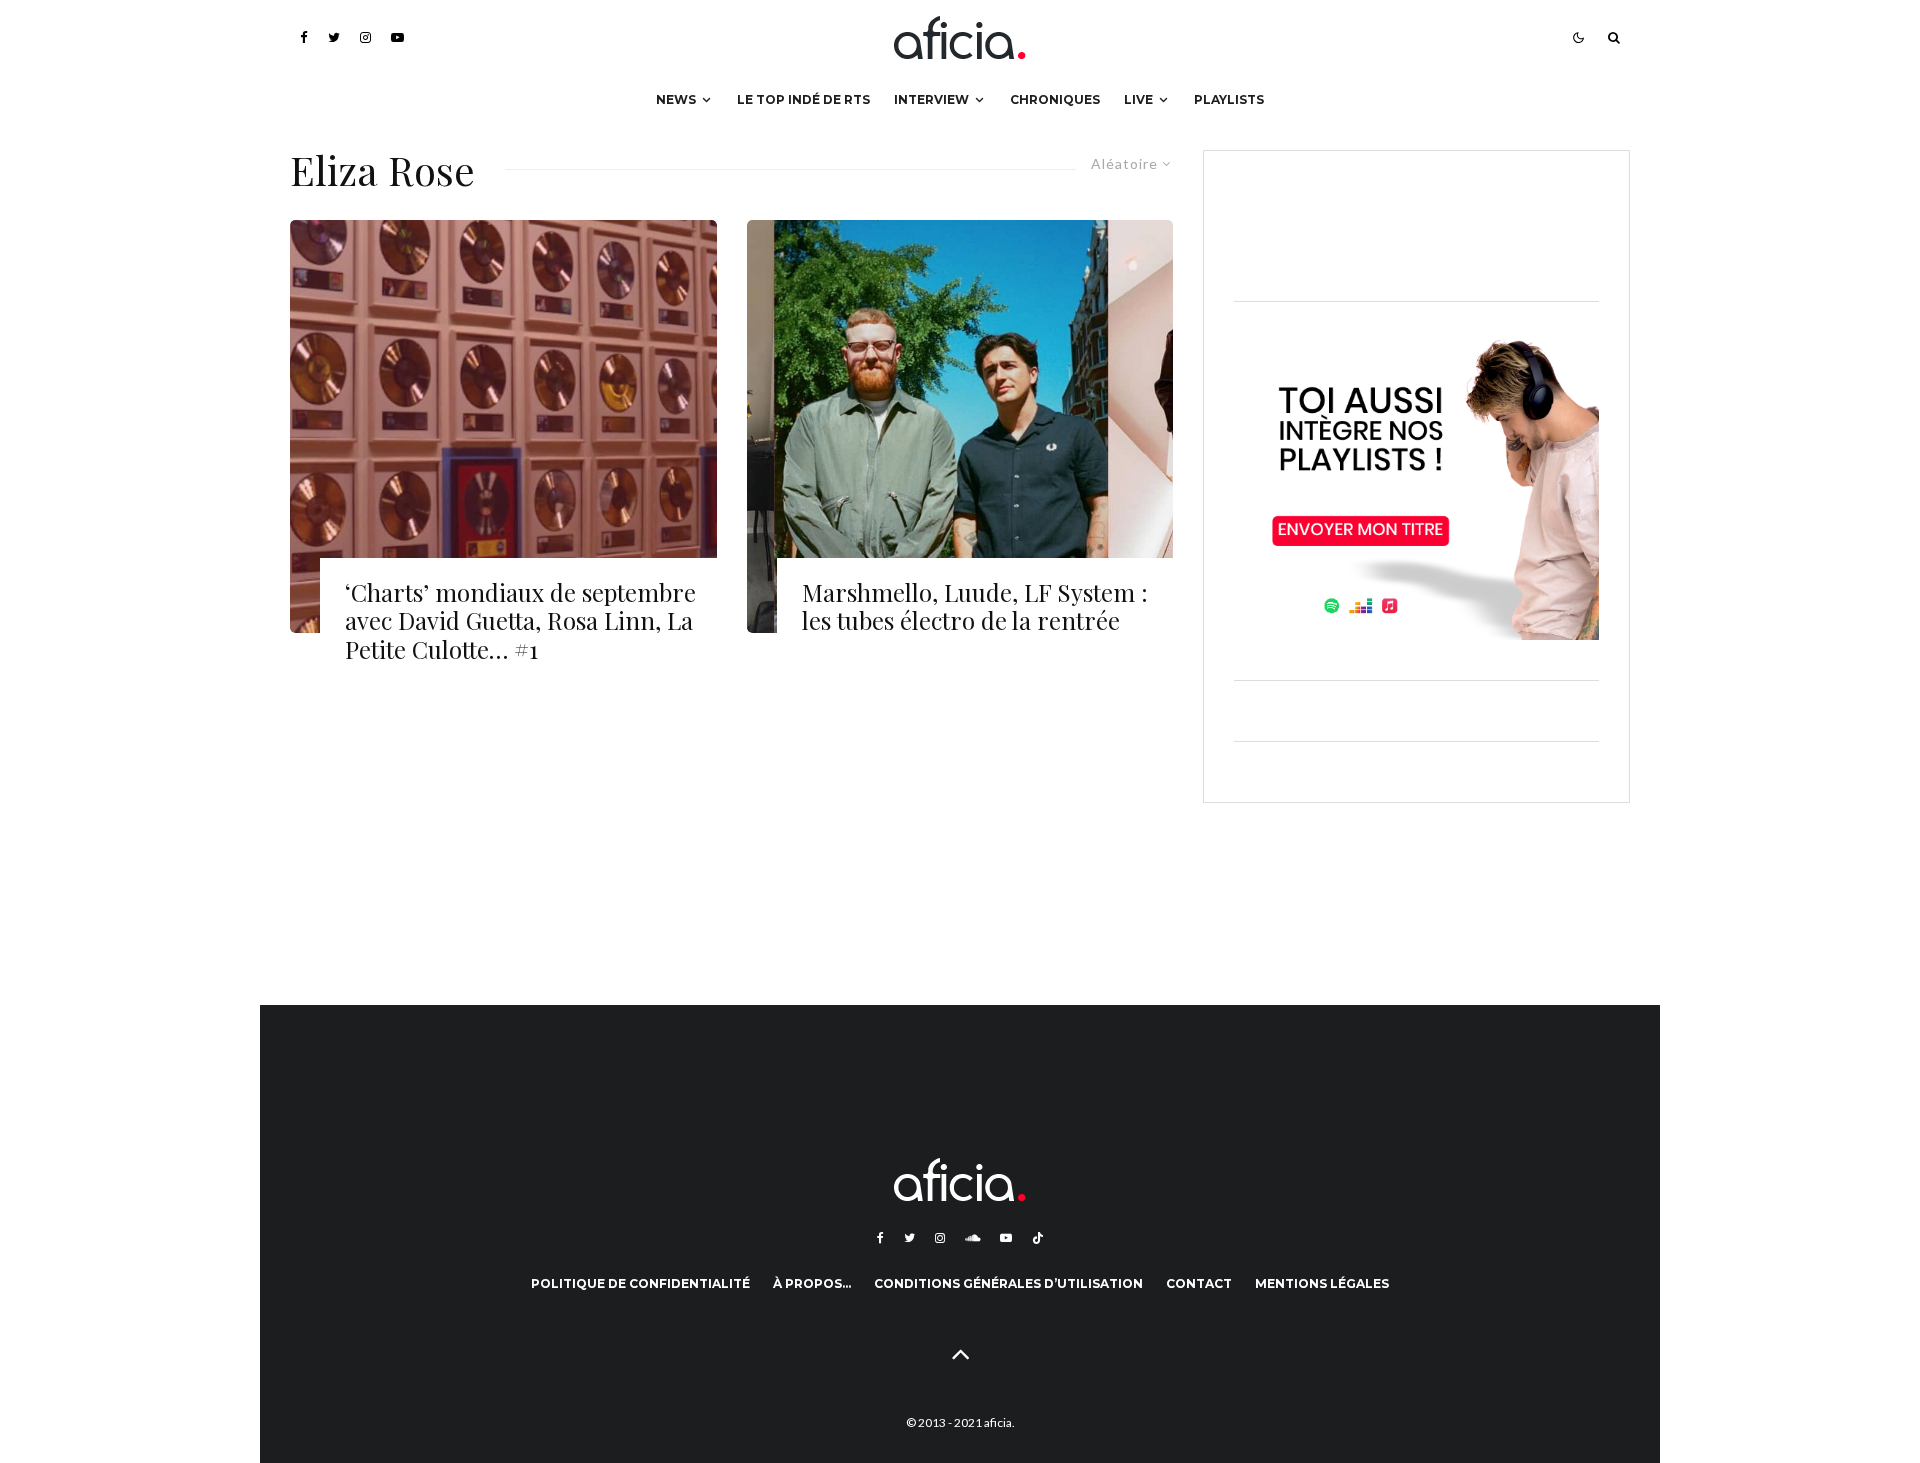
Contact (1199, 1283)
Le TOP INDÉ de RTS (803, 99)
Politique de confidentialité (640, 1283)
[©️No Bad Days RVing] (503, 426)
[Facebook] (304, 37)
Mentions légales (1322, 1283)
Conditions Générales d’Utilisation (1008, 1283)
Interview (931, 99)
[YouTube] (397, 37)
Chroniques (1055, 99)
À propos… (812, 1283)
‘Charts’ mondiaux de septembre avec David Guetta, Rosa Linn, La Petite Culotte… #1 (520, 621)
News (676, 99)
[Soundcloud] (972, 1238)
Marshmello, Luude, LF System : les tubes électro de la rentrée (975, 607)
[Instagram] (365, 37)
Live (1138, 99)
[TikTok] (1038, 1238)
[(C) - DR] (960, 426)
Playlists (1229, 99)
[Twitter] (334, 37)
